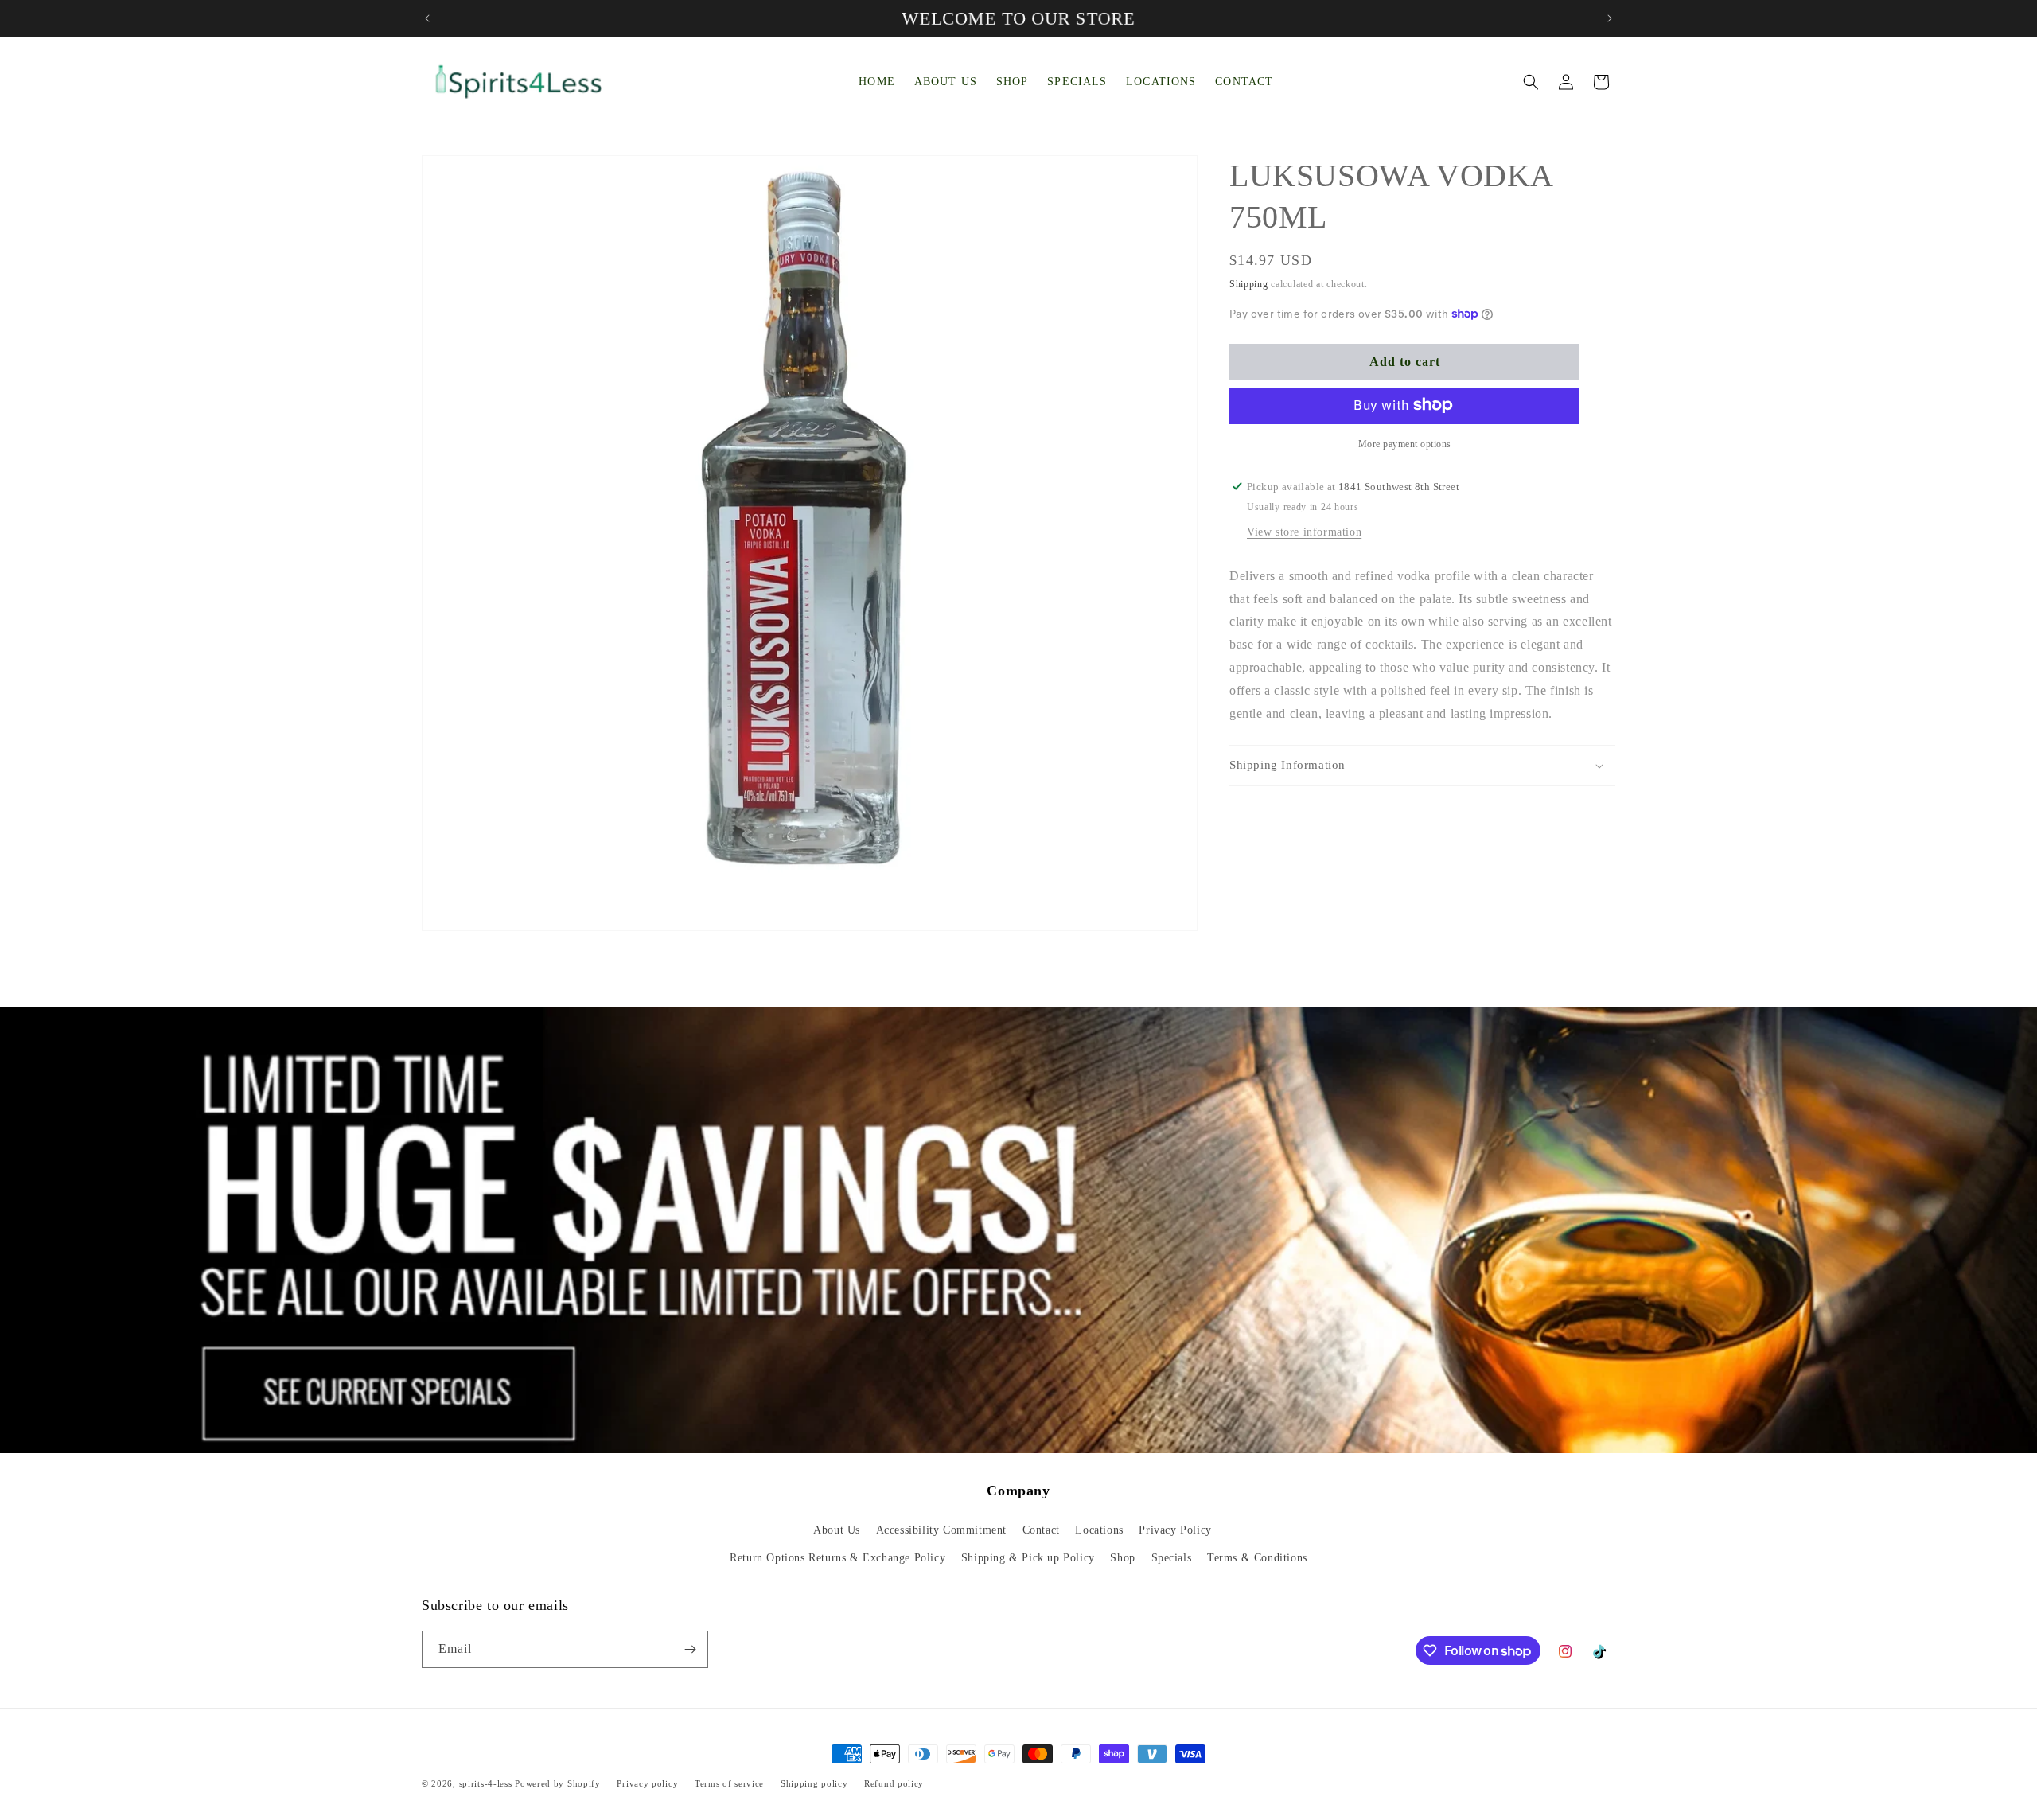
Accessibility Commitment (941, 1530)
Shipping (1249, 284)
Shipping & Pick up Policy (1028, 1558)
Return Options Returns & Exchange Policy (837, 1558)
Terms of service (729, 1783)
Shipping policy (814, 1783)
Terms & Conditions (1257, 1558)
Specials (1172, 1558)
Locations (1099, 1530)
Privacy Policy (1175, 1530)
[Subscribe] (690, 1649)
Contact (1041, 1530)
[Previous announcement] (427, 18)
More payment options (1405, 443)
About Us (837, 1530)
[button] (1531, 82)
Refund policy (894, 1783)
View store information (1304, 531)
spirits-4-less (486, 1783)
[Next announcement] (1610, 18)
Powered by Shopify (558, 1783)
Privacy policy (647, 1783)
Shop (1122, 1558)
